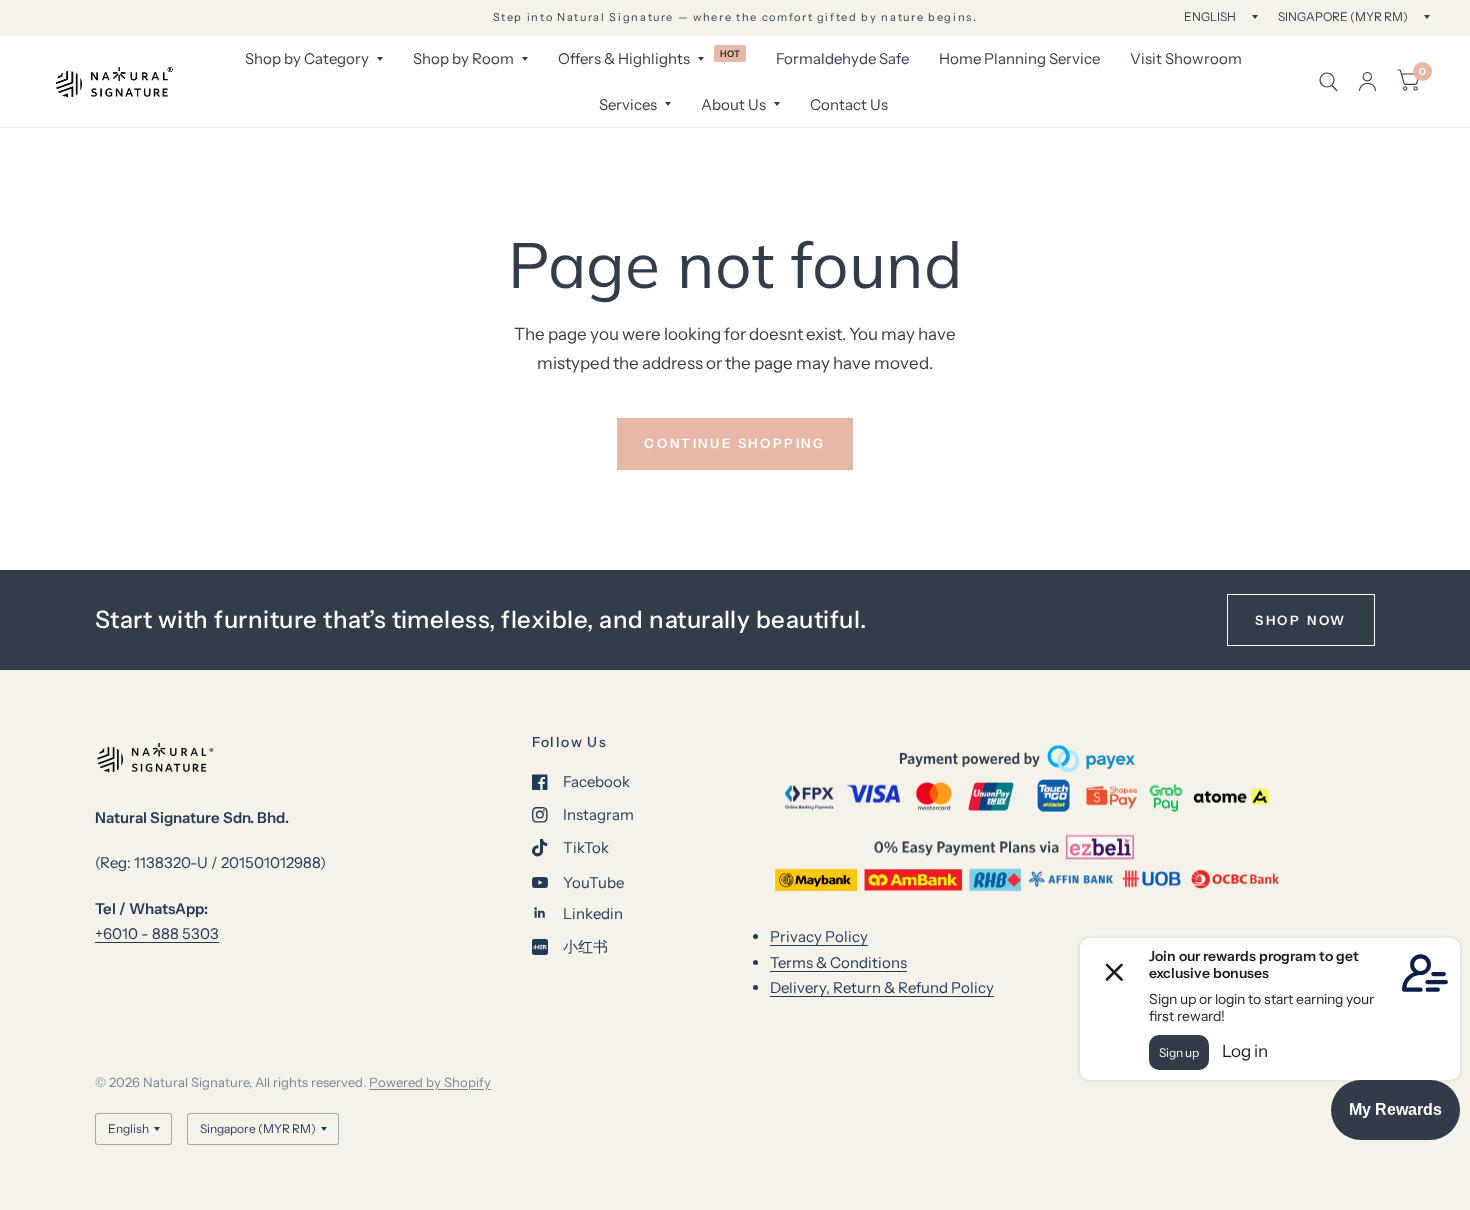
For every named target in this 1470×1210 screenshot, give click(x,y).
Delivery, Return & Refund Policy (882, 987)
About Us (733, 104)
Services (628, 104)
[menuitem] (314, 59)
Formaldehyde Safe (842, 58)
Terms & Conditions (838, 962)
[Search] (1328, 81)
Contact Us (849, 104)
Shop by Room (463, 58)
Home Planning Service (1019, 58)
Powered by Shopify (430, 1082)
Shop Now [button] (1301, 620)
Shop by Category (307, 58)
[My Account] (1367, 81)
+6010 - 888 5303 (157, 933)
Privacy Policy (819, 936)
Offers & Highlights (624, 58)
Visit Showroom (1186, 58)
